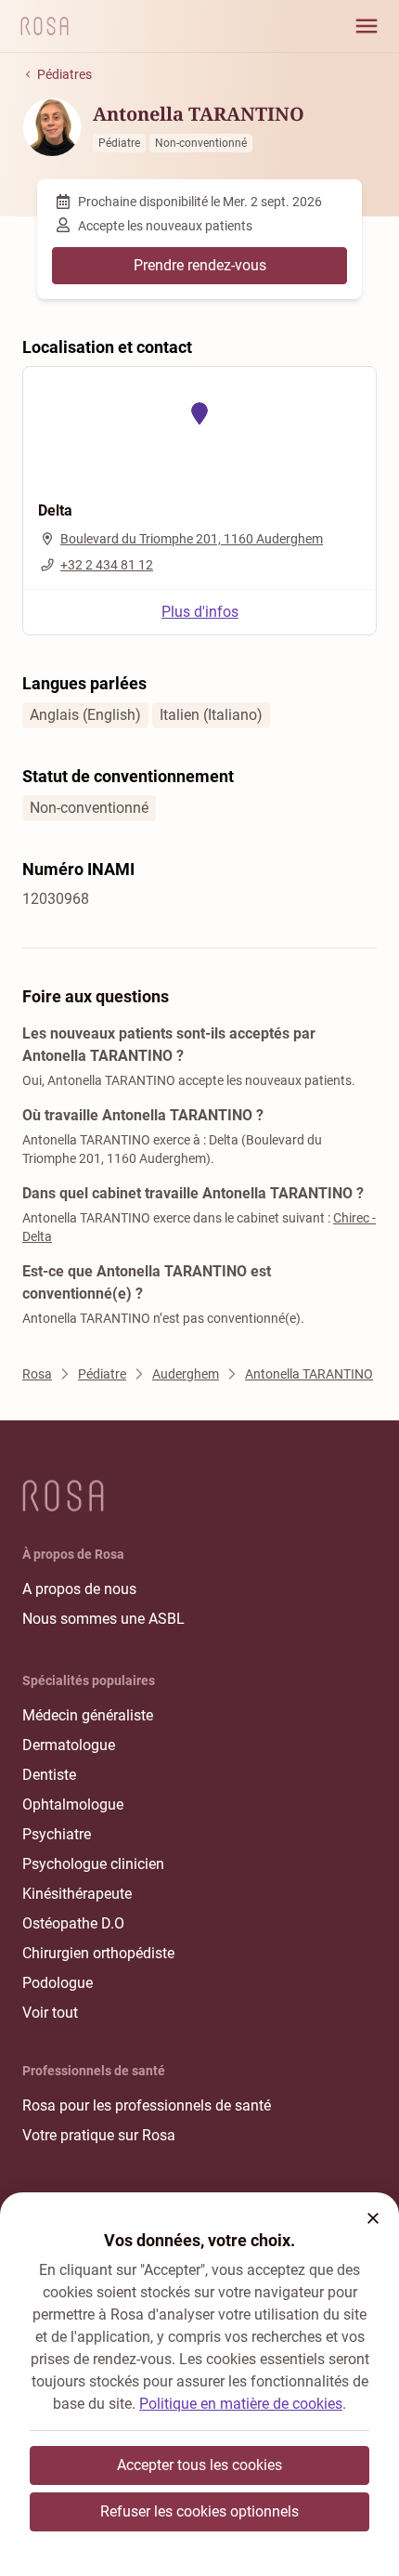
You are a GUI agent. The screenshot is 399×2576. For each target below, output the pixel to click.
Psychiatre (57, 1834)
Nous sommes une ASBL (103, 1619)
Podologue (58, 1983)
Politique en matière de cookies (241, 2404)
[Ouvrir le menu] (367, 26)
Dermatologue (69, 1745)
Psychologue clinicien (93, 1864)
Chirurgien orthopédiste (98, 1953)
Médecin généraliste (88, 1715)
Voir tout (50, 2013)
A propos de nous (79, 1589)
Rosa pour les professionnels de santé (147, 2105)
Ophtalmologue (73, 1805)
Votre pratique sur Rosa (99, 2135)
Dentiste (49, 1775)
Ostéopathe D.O (73, 1923)
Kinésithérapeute (77, 1894)
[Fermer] (373, 2218)
